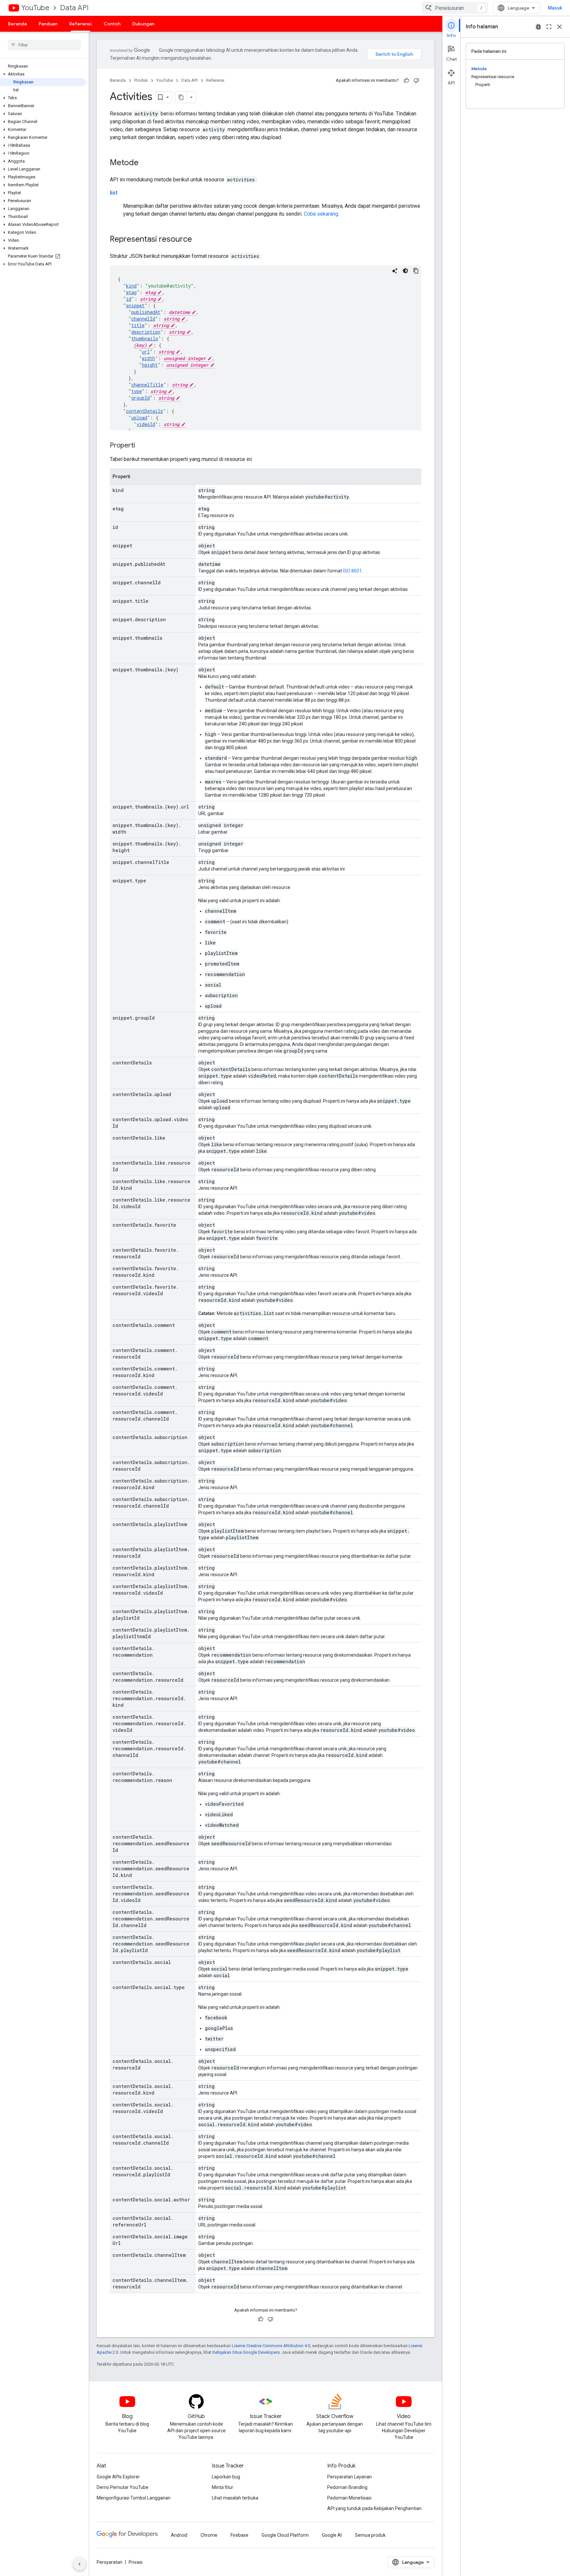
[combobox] (455, 8)
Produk (141, 80)
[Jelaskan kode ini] (395, 271)
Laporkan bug (226, 2477)
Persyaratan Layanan (349, 2477)
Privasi (136, 2562)
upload (139, 418)
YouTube (35, 8)
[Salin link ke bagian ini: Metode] (145, 163)
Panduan (48, 24)
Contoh (112, 24)
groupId (141, 398)
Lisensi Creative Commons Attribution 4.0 (271, 2346)
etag (131, 292)
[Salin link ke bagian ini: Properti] (142, 446)
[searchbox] (44, 45)
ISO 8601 (352, 571)
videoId (146, 424)
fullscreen (549, 27)
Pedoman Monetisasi (349, 2498)
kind (131, 286)
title (138, 325)
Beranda (17, 24)
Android (179, 2535)
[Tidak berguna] (416, 80)
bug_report (538, 27)
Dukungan (143, 24)
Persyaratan (110, 2562)
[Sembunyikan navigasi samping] (79, 2564)
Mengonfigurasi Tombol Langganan (134, 2498)
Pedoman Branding (347, 2487)
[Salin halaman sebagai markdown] (181, 97)
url (146, 352)
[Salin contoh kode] (416, 271)
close (559, 27)
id (129, 299)
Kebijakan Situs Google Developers (246, 2352)
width (148, 358)
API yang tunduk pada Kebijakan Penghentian (374, 2508)
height (150, 365)
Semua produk (370, 2535)
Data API (74, 8)
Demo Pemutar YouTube (123, 2487)
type (137, 391)
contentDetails (144, 411)
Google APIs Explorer (118, 2477)
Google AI (332, 2535)
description (146, 332)
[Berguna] (406, 80)
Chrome (209, 2535)
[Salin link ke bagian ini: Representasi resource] (199, 240)
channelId (143, 319)
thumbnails (145, 338)
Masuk (555, 8)
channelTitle (147, 385)
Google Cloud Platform (285, 2535)
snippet (135, 306)
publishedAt (146, 312)
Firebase (239, 2535)
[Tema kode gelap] (405, 271)
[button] (43, 74)
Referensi (80, 24)
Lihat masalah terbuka (235, 2498)
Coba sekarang (321, 214)
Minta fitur (222, 2487)
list (114, 193)
